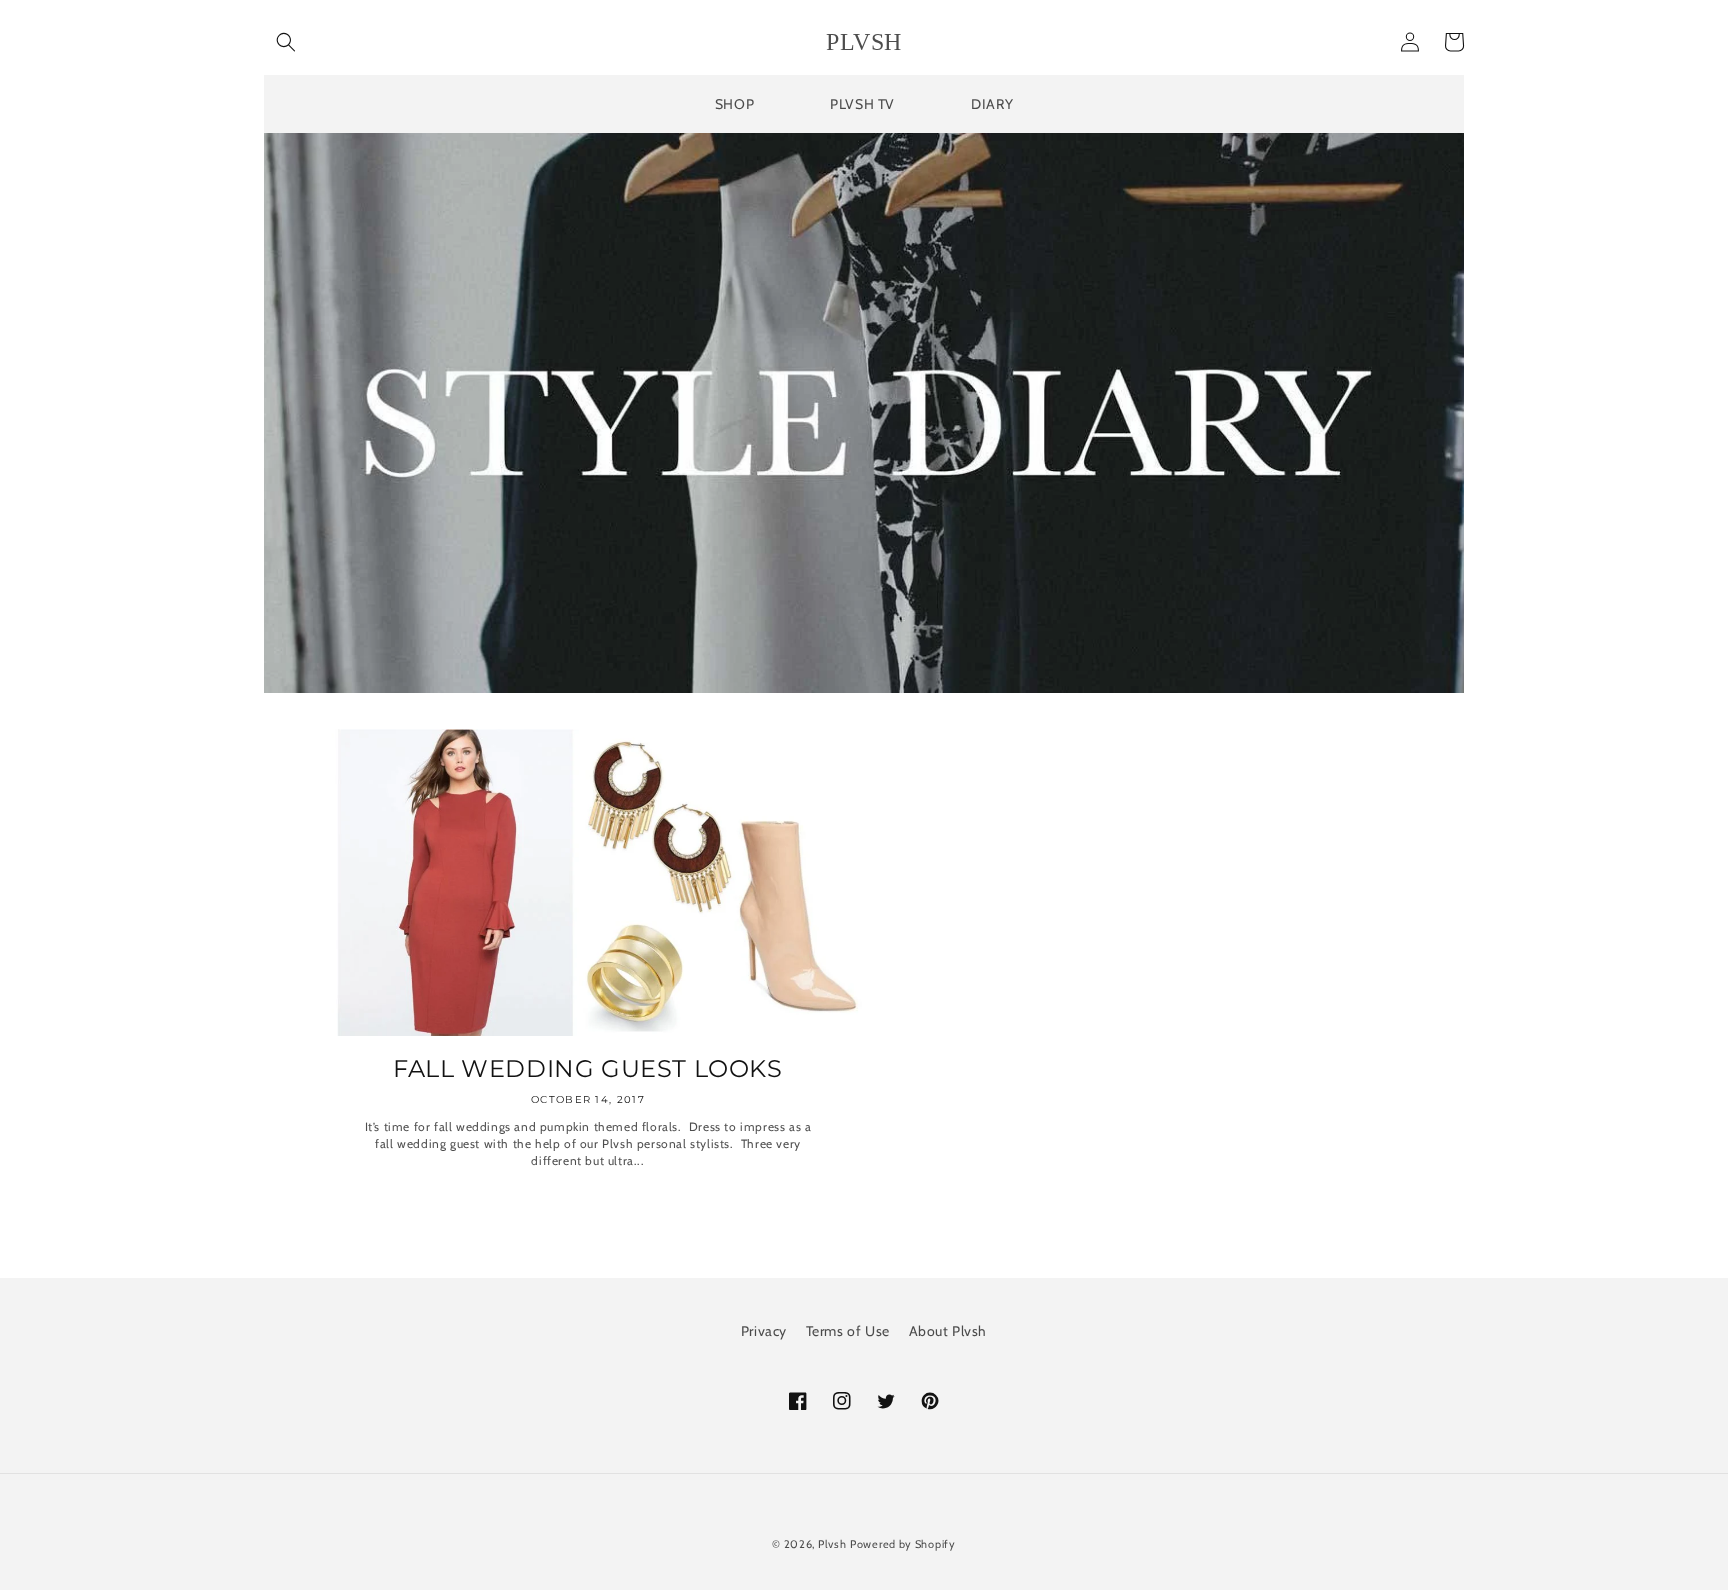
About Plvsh (948, 1331)
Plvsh (832, 1544)
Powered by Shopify (903, 1544)
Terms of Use (848, 1331)
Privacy (764, 1331)
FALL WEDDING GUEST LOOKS (587, 1068)
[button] (286, 42)
